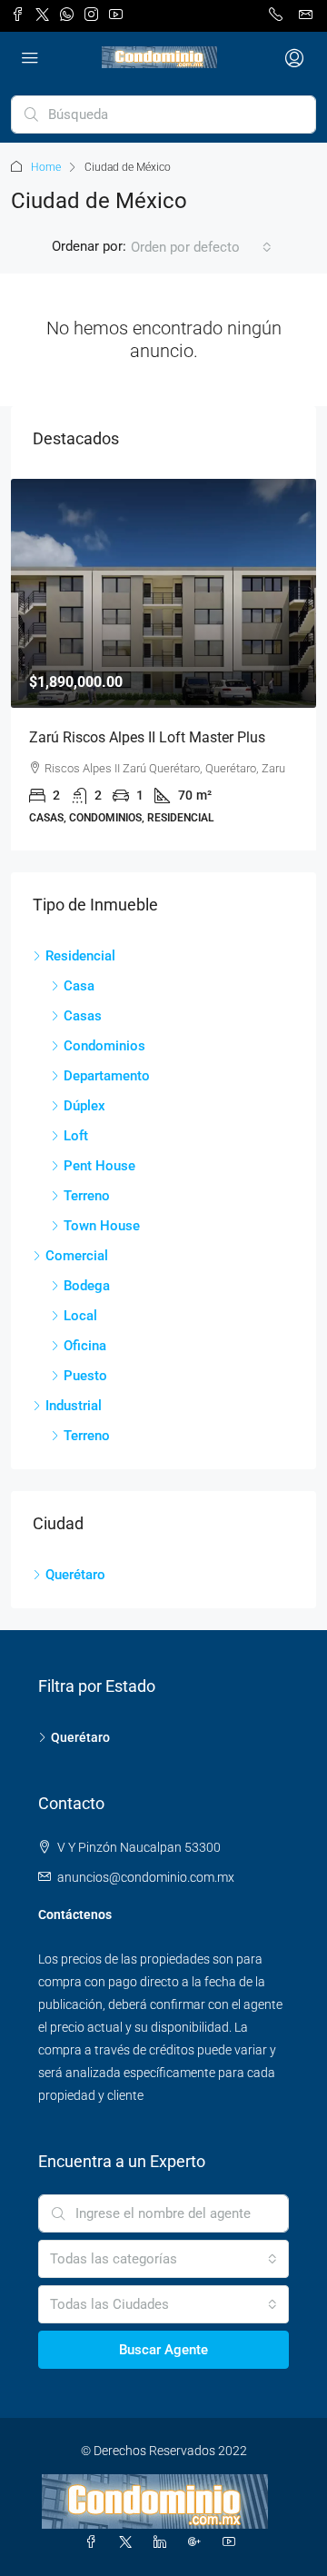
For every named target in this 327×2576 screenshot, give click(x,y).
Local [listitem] (80, 1316)
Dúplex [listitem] (84, 1106)
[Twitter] (129, 2542)
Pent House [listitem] (99, 1166)
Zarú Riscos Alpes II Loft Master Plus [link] (147, 737)
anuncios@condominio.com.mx (146, 1877)
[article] (163, 665)
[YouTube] (233, 2542)
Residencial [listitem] (80, 956)
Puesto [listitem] (85, 1376)
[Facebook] (94, 2542)
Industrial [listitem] (74, 1406)
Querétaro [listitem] (75, 1575)
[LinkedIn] (163, 2542)
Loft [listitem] (76, 1136)
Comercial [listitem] (77, 1256)
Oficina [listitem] (85, 1346)
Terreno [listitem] (87, 1196)
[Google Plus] (198, 2542)
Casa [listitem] (79, 986)
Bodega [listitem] (87, 1286)
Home (46, 167)
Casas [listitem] (83, 1016)
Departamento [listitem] (107, 1076)
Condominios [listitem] (104, 1046)
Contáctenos (75, 1915)
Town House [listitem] (102, 1226)
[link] (163, 593)
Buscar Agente (163, 2350)
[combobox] (201, 247)
